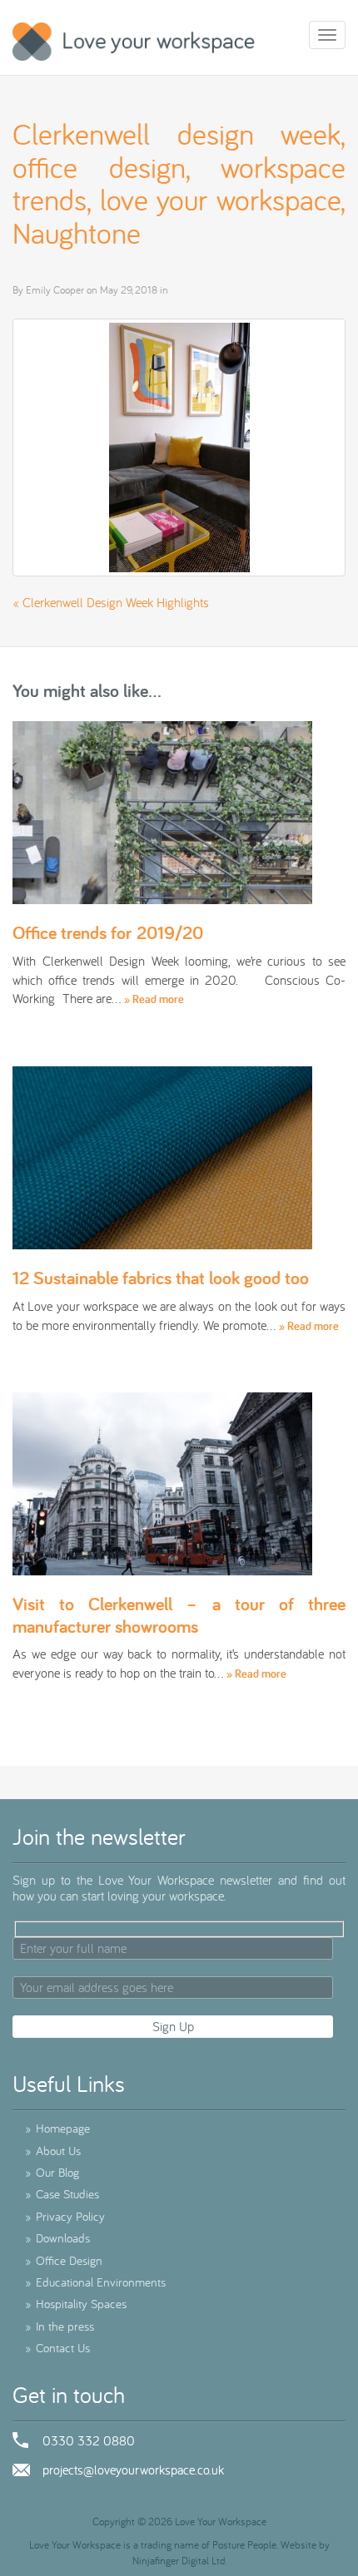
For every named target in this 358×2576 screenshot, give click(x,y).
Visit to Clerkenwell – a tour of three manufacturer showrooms (179, 1614)
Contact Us (57, 2348)
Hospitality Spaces (76, 2304)
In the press (60, 2326)
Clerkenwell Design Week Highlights (116, 602)
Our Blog (52, 2172)
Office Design (64, 2260)
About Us (53, 2151)
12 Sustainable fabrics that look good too (161, 1278)
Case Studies (62, 2194)
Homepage (57, 2128)
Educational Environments (95, 2282)
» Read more (154, 999)
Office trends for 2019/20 (108, 932)
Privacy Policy (65, 2216)
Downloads (57, 2238)
